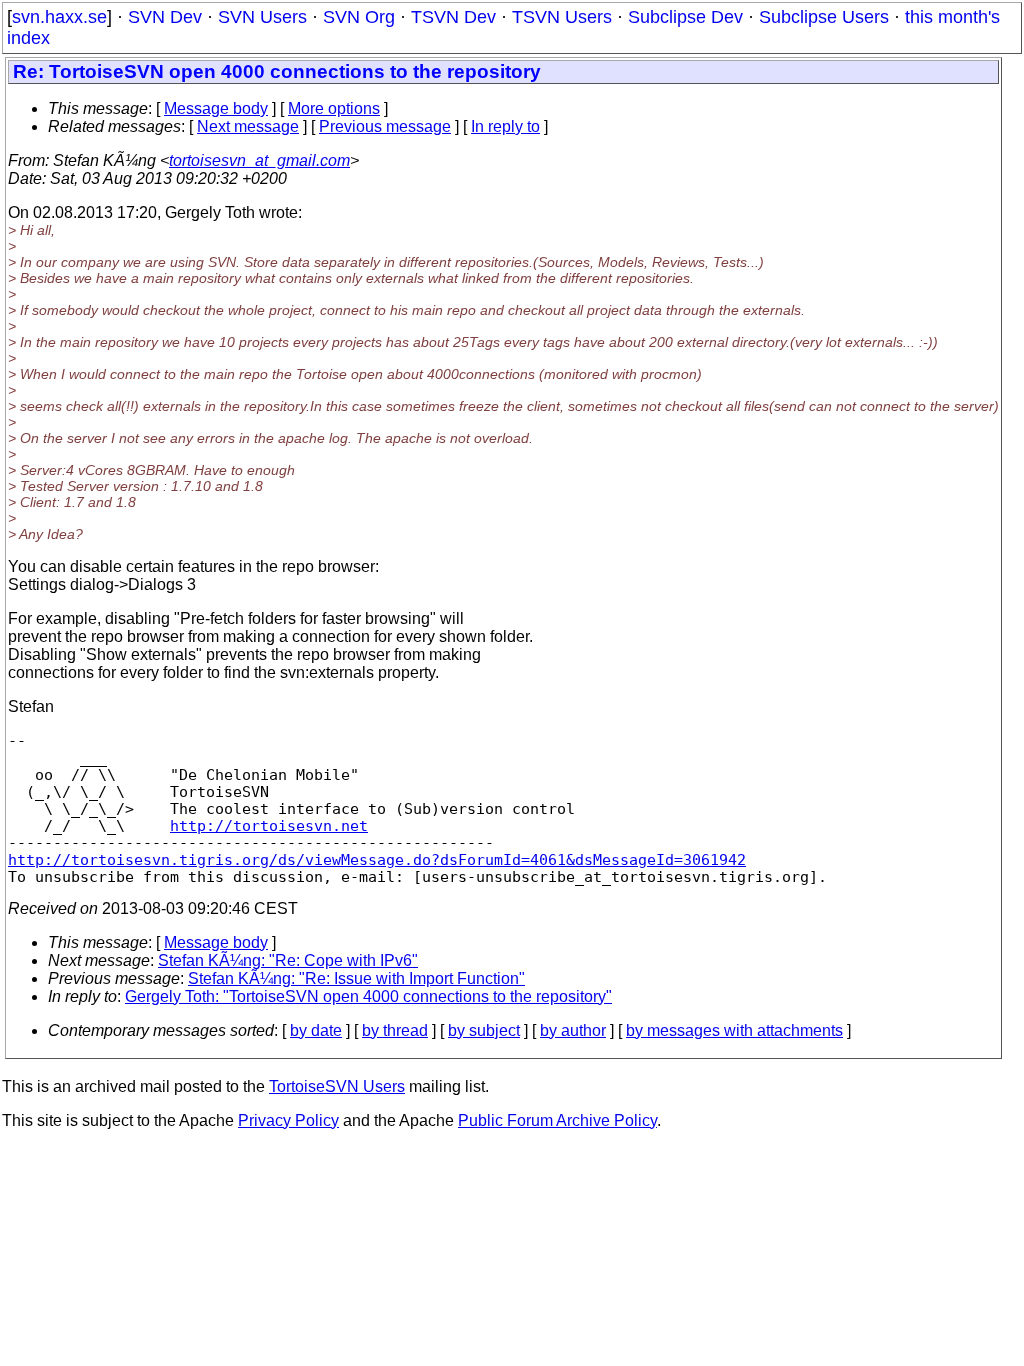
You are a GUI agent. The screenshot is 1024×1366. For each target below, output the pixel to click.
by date (316, 1030)
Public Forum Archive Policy (557, 1120)
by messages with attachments (734, 1030)
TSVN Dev (453, 17)
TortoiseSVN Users (337, 1086)
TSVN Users (562, 17)
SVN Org (359, 17)
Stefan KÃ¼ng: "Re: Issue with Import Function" (356, 978)
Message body (216, 108)
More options (334, 108)
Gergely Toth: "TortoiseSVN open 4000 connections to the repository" (368, 996)
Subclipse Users (824, 17)
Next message (248, 126)
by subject (484, 1030)
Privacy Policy (288, 1120)
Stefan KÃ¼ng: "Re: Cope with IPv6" (288, 960)
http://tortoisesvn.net (269, 825)
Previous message (385, 126)
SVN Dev (165, 17)
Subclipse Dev (685, 17)
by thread (395, 1030)
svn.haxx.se (59, 17)
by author (573, 1030)
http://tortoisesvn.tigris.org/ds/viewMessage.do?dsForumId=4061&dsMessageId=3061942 (377, 859)
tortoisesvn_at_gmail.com (259, 160)
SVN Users (262, 17)
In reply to (505, 126)
